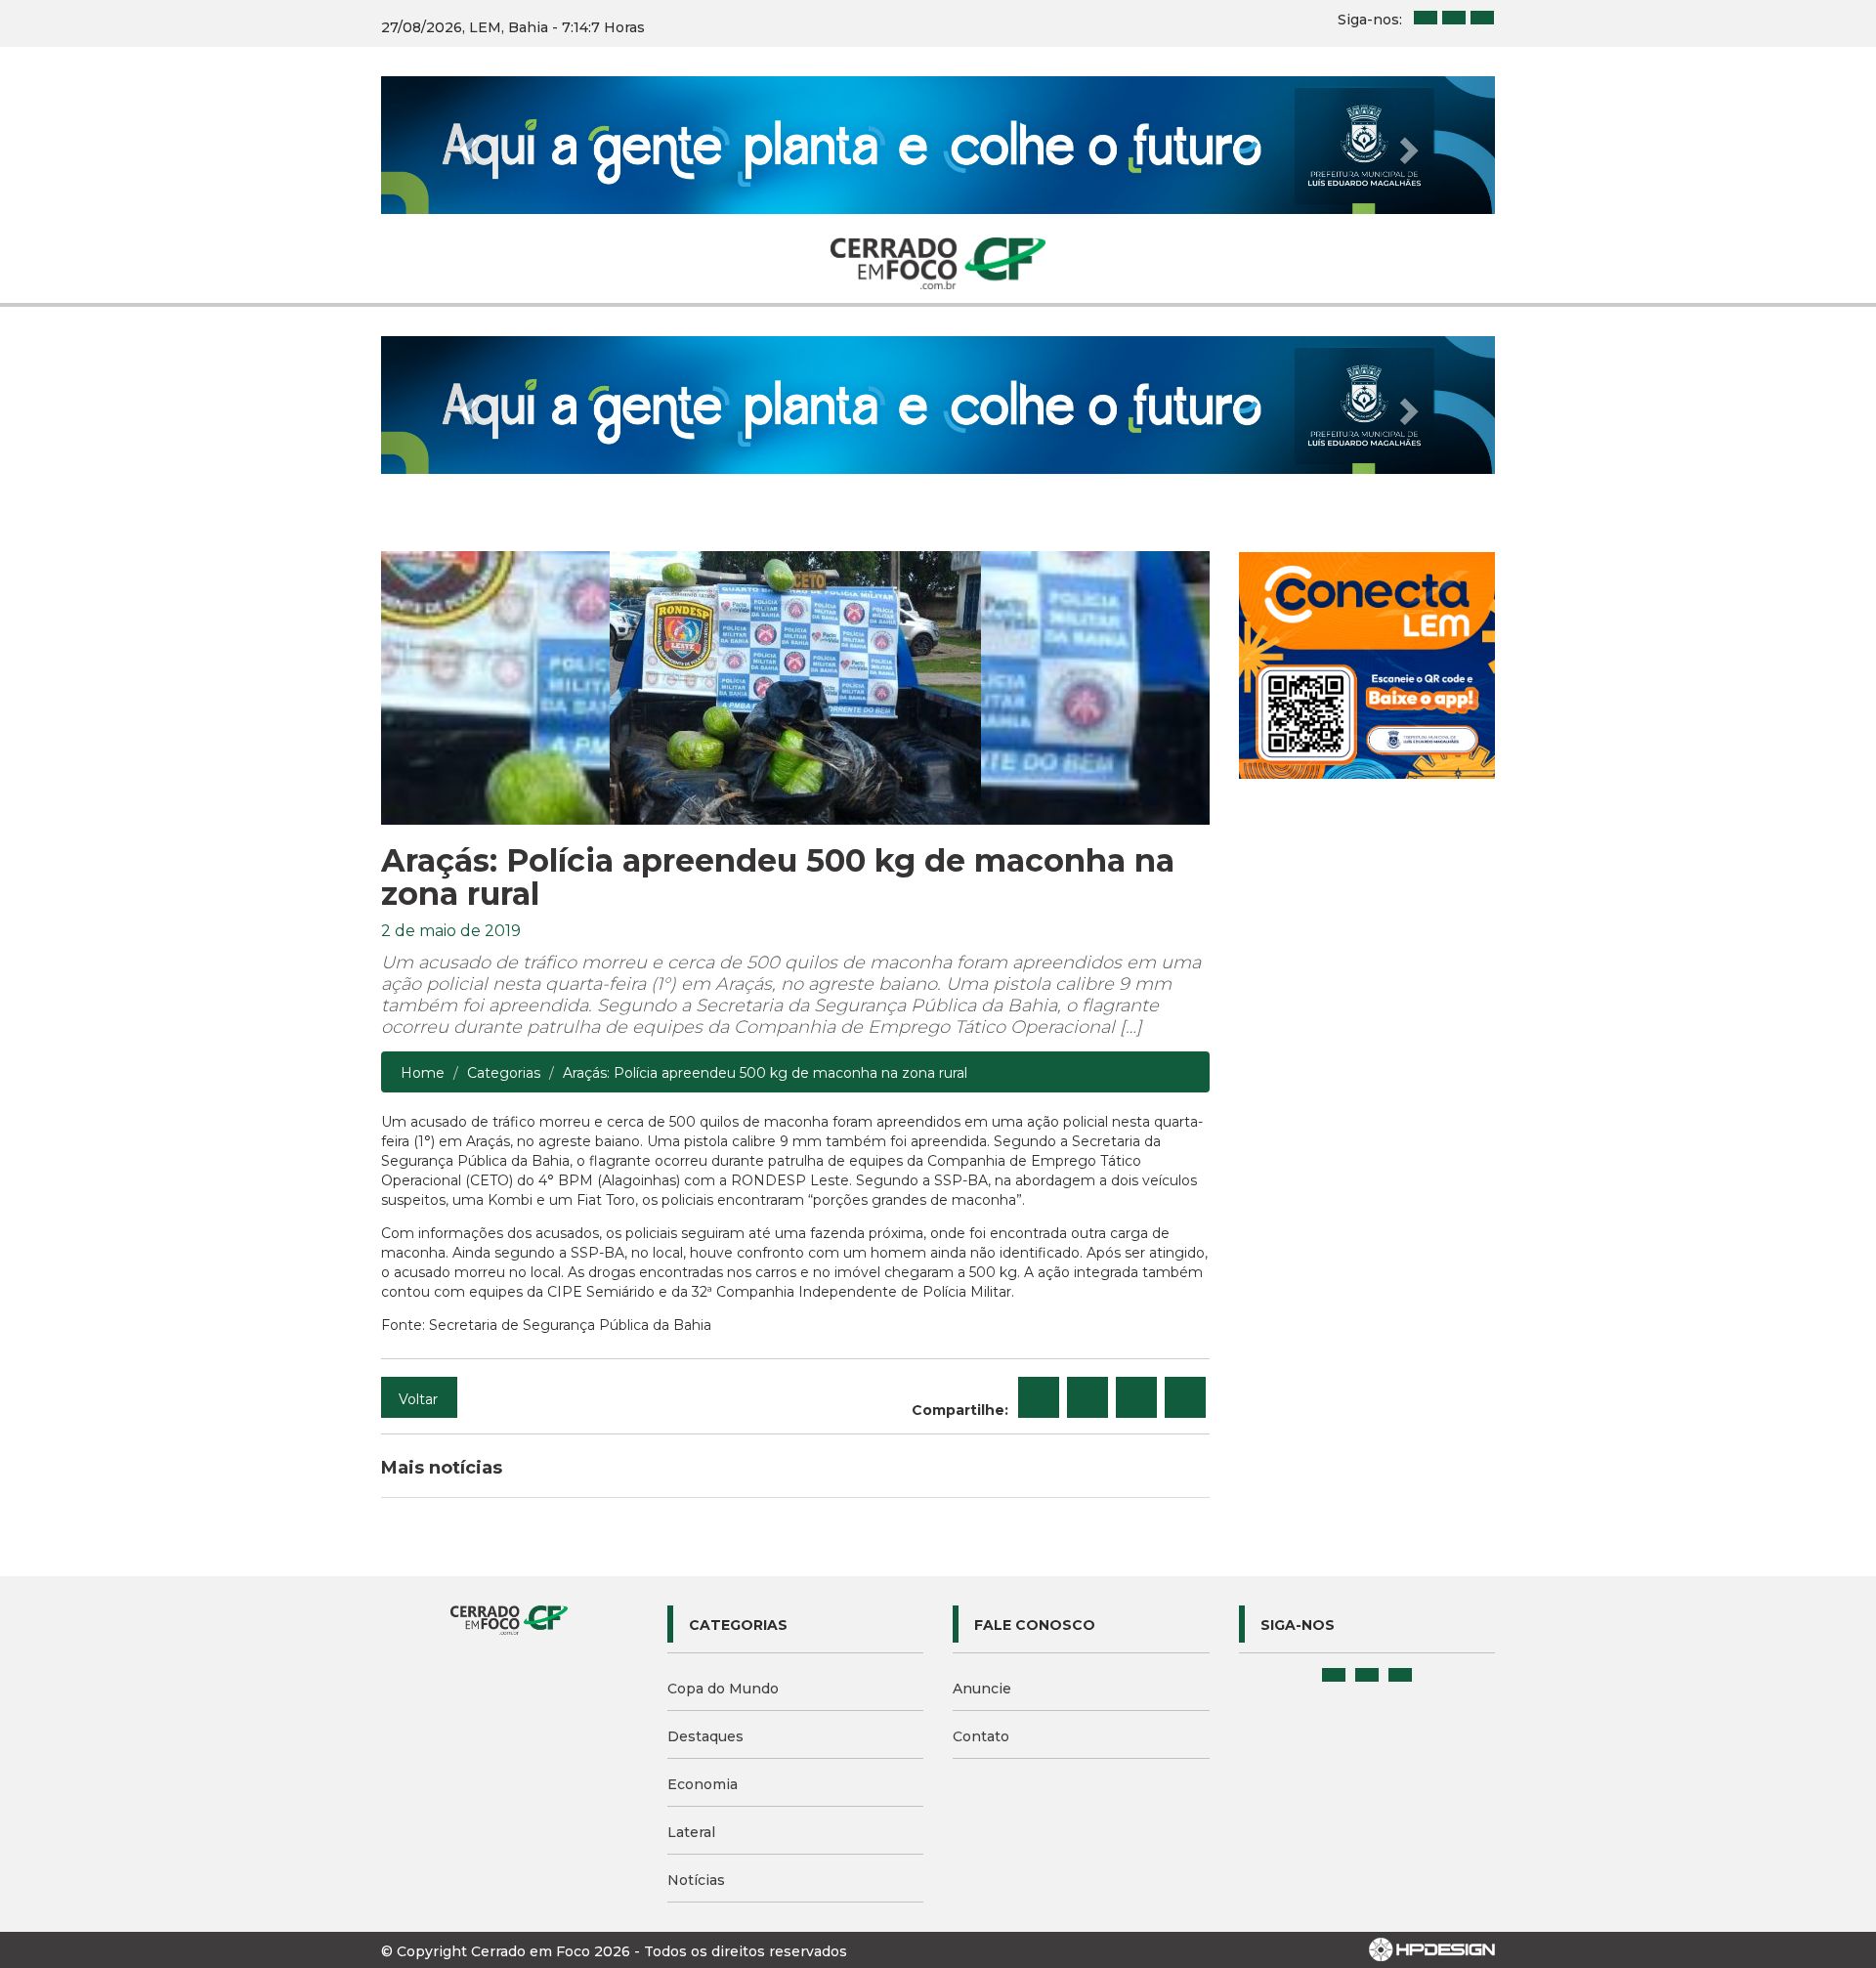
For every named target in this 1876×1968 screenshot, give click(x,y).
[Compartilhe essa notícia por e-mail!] (1136, 1397)
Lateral (691, 1832)
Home (423, 1073)
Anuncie (982, 1689)
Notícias (696, 1880)
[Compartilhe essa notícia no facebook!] (1039, 1397)
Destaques (705, 1736)
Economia (703, 1784)
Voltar (418, 1399)
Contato (981, 1736)
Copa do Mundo (723, 1689)
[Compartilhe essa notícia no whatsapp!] (1185, 1397)
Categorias (504, 1073)
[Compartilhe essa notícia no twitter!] (1087, 1397)
